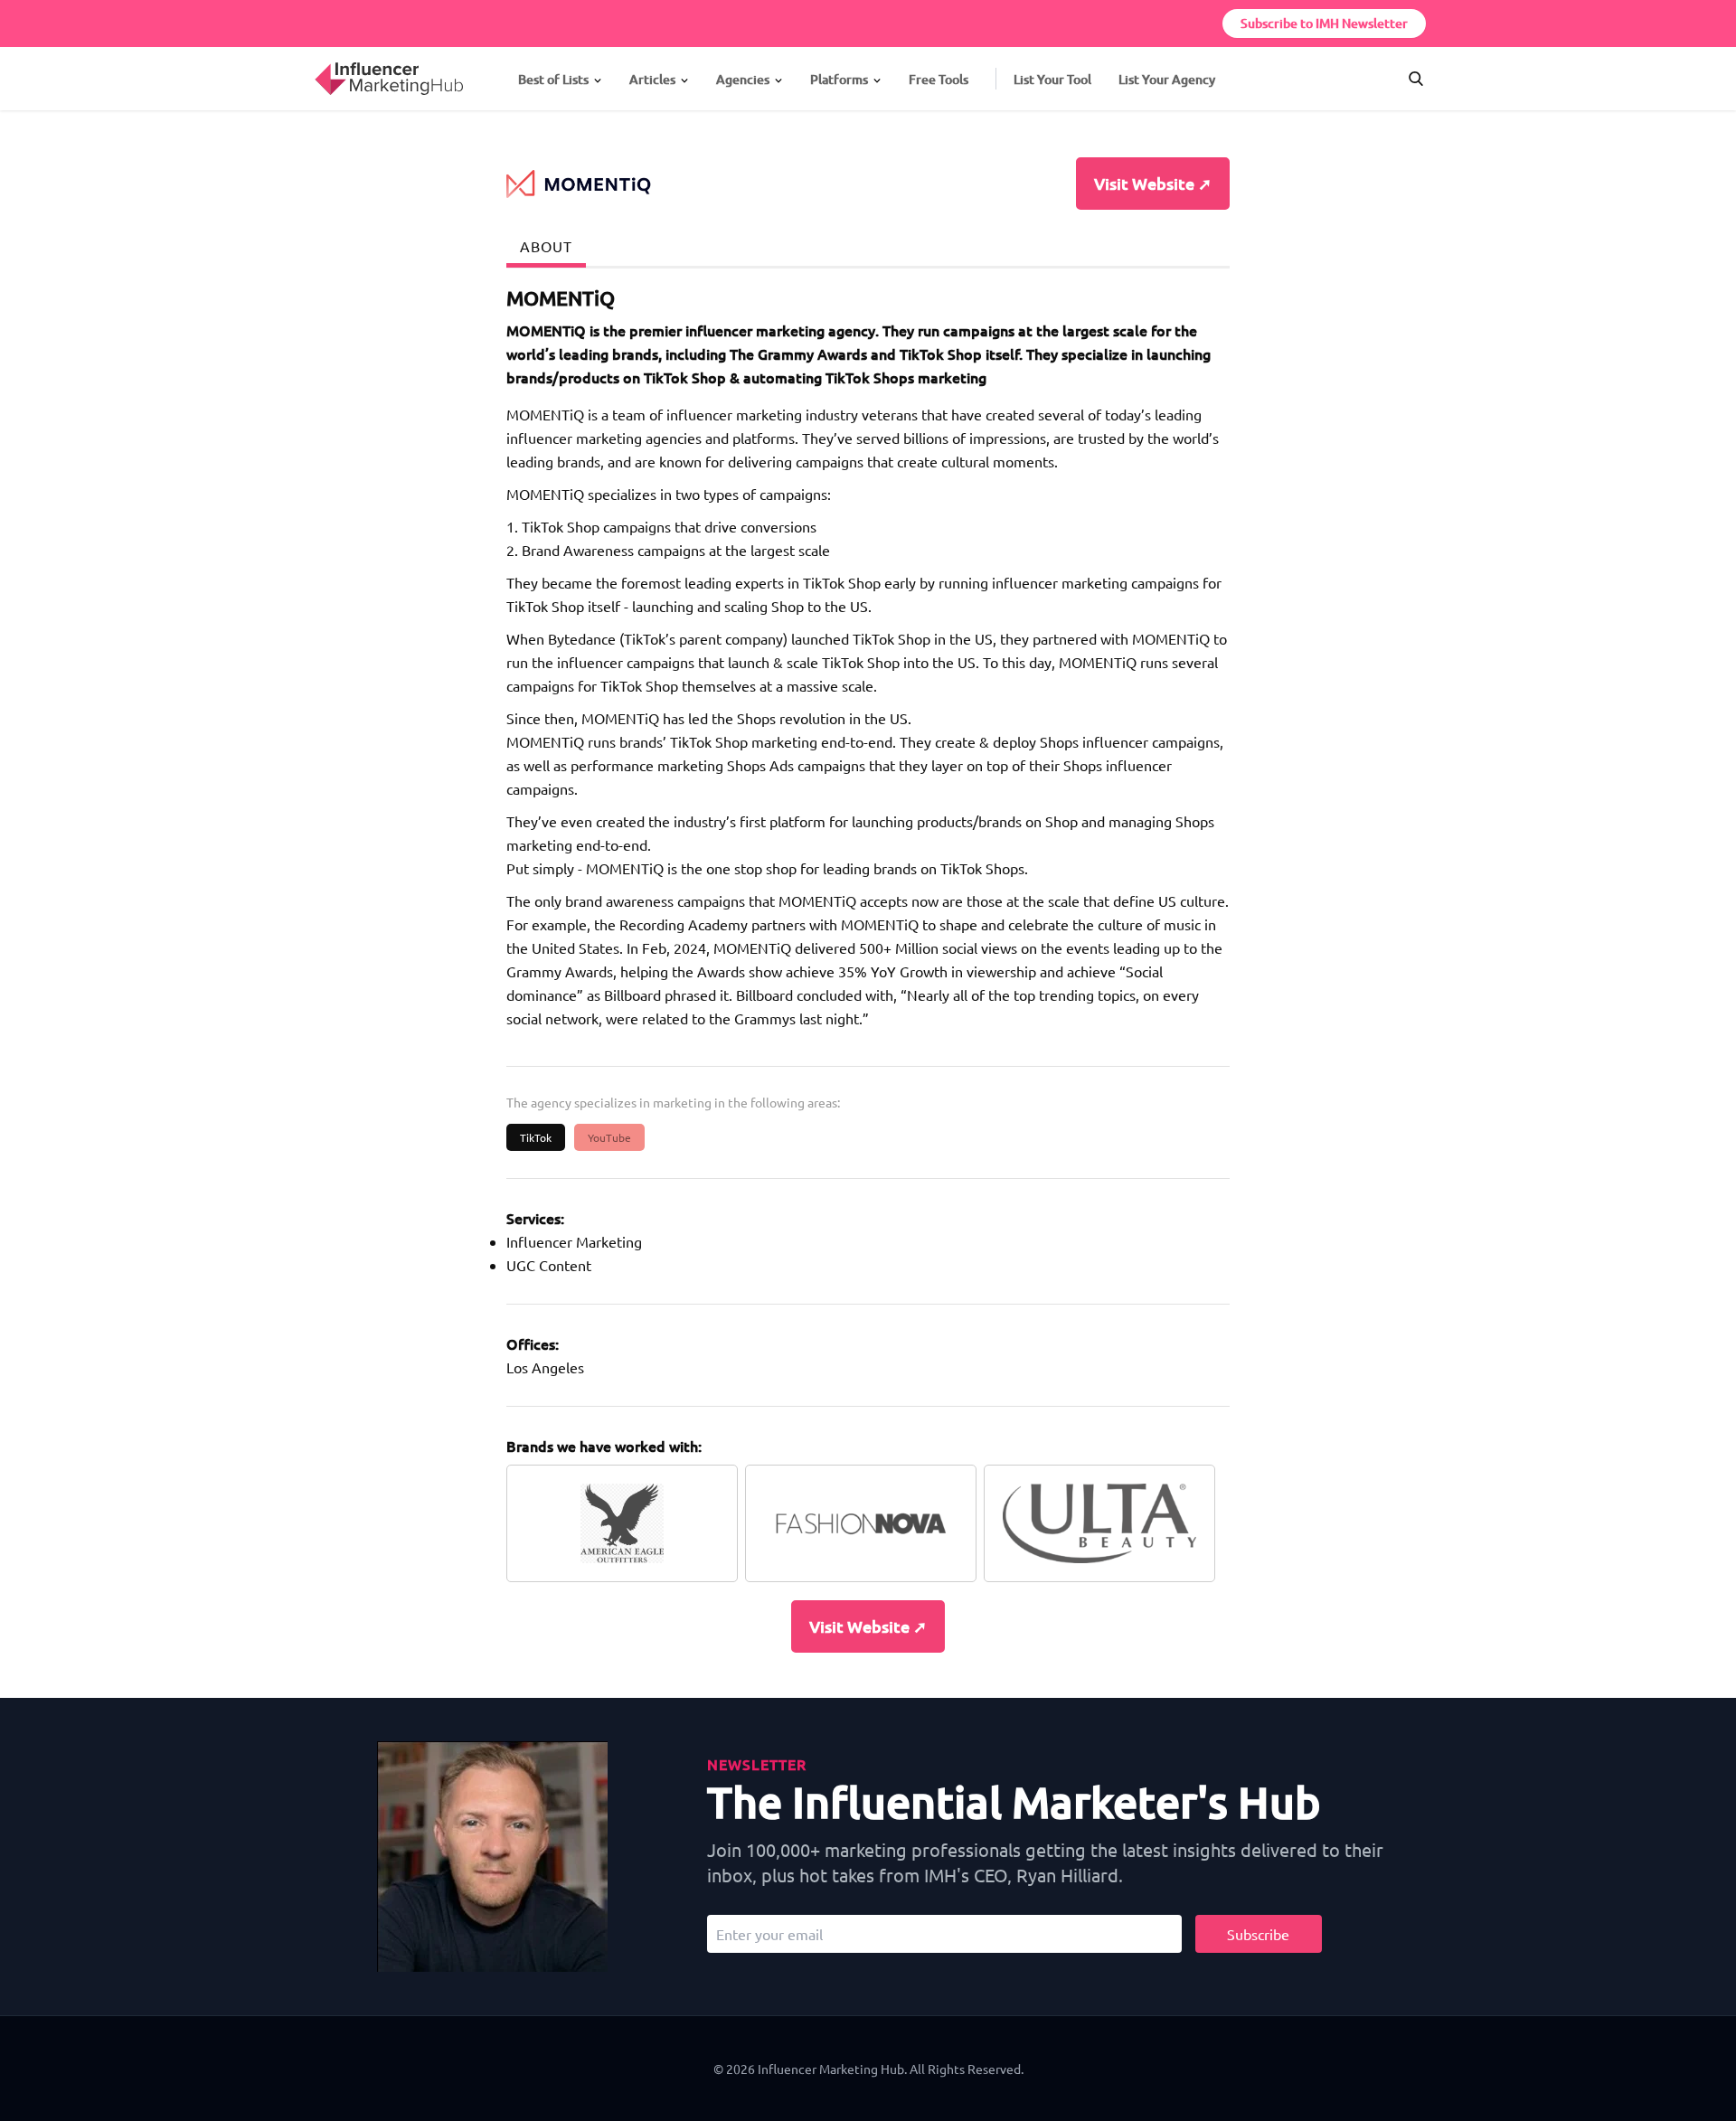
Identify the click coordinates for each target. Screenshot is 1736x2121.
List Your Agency (1167, 79)
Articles (652, 79)
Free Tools (939, 79)
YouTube (609, 1137)
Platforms (839, 79)
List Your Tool (1052, 79)
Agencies (743, 79)
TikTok (536, 1137)
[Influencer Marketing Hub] (314, 62)
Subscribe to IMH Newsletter (1324, 23)
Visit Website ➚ (1153, 183)
